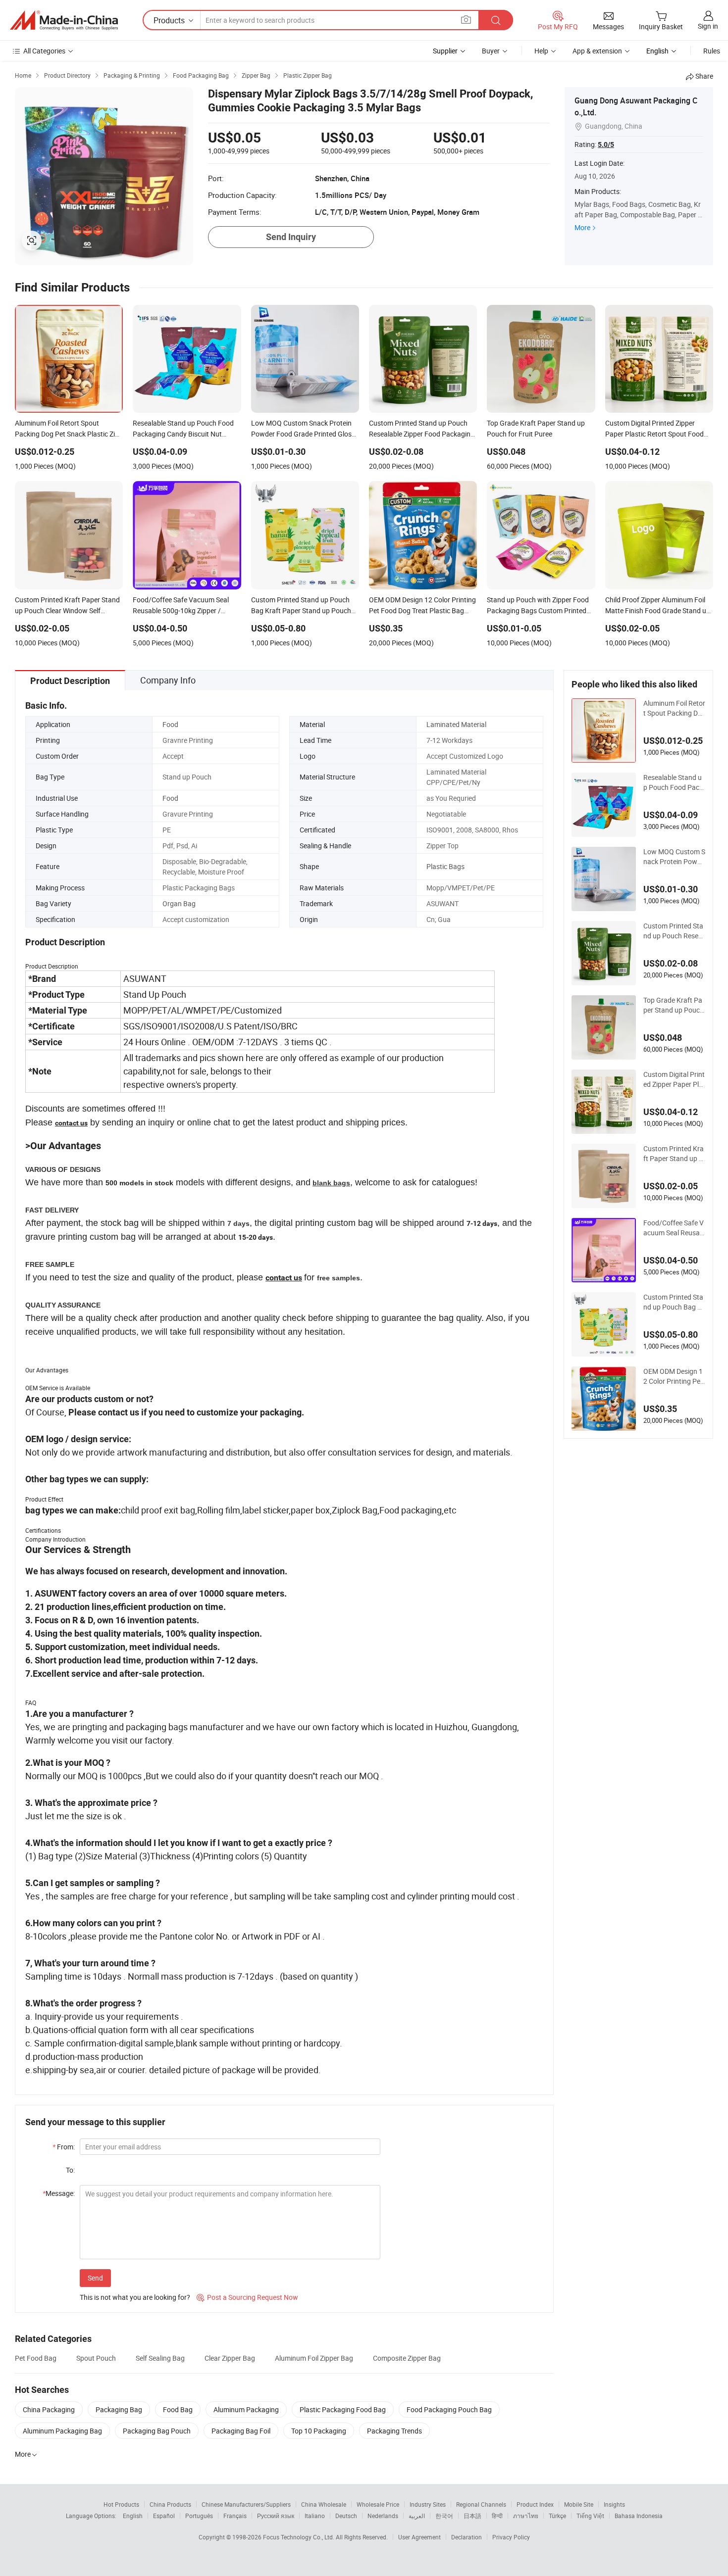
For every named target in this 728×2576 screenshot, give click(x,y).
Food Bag (178, 2409)
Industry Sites (428, 2504)
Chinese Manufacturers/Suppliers (246, 2504)
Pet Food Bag (36, 2358)
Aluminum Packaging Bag (62, 2431)
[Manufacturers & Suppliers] (64, 20)
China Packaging (49, 2409)
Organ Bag (179, 903)
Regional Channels (481, 2504)
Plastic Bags (445, 866)
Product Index (535, 2504)
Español (164, 2516)
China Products (170, 2504)
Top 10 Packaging (319, 2431)
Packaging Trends (394, 2431)
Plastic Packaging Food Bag (343, 2409)
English (133, 2516)
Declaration (467, 2537)
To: (70, 2170)
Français (235, 2516)
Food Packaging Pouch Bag (449, 2409)
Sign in (708, 26)
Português (199, 2516)
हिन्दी (497, 2516)
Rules (712, 51)
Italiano (315, 2516)
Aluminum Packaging (246, 2409)
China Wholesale (324, 2504)
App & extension (597, 51)
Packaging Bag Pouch (157, 2431)
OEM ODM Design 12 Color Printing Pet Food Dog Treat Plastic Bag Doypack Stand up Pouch (674, 1376)
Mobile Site (579, 2504)
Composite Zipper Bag (407, 2358)
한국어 (444, 2516)
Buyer (491, 51)
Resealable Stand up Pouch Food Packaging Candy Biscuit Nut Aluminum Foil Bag (674, 782)
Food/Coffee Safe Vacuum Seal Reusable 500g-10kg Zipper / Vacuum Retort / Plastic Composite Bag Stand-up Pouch (674, 1228)
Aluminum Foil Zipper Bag (314, 2358)
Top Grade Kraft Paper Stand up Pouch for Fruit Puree (674, 1005)
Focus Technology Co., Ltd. (299, 2537)
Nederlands (383, 2516)
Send (95, 2278)
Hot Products (121, 2504)
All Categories (44, 51)
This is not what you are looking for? (135, 2297)
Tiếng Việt (590, 2516)
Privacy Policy (511, 2537)
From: (64, 2147)
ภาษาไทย (526, 2516)
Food (170, 724)
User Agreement (419, 2537)
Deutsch (346, 2516)
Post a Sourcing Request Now (247, 2297)
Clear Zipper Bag (230, 2358)
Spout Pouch (96, 2358)
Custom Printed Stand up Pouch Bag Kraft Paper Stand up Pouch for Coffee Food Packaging (674, 1302)
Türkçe (557, 2516)
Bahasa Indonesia (639, 2516)
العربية (417, 2516)
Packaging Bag (119, 2409)
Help (541, 51)
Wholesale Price (378, 2504)
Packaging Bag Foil (241, 2431)
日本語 (472, 2516)
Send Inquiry (291, 237)
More (582, 227)
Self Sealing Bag (160, 2358)
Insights (614, 2504)
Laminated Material (456, 724)
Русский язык (276, 2516)
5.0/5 (606, 145)
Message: (59, 2193)
